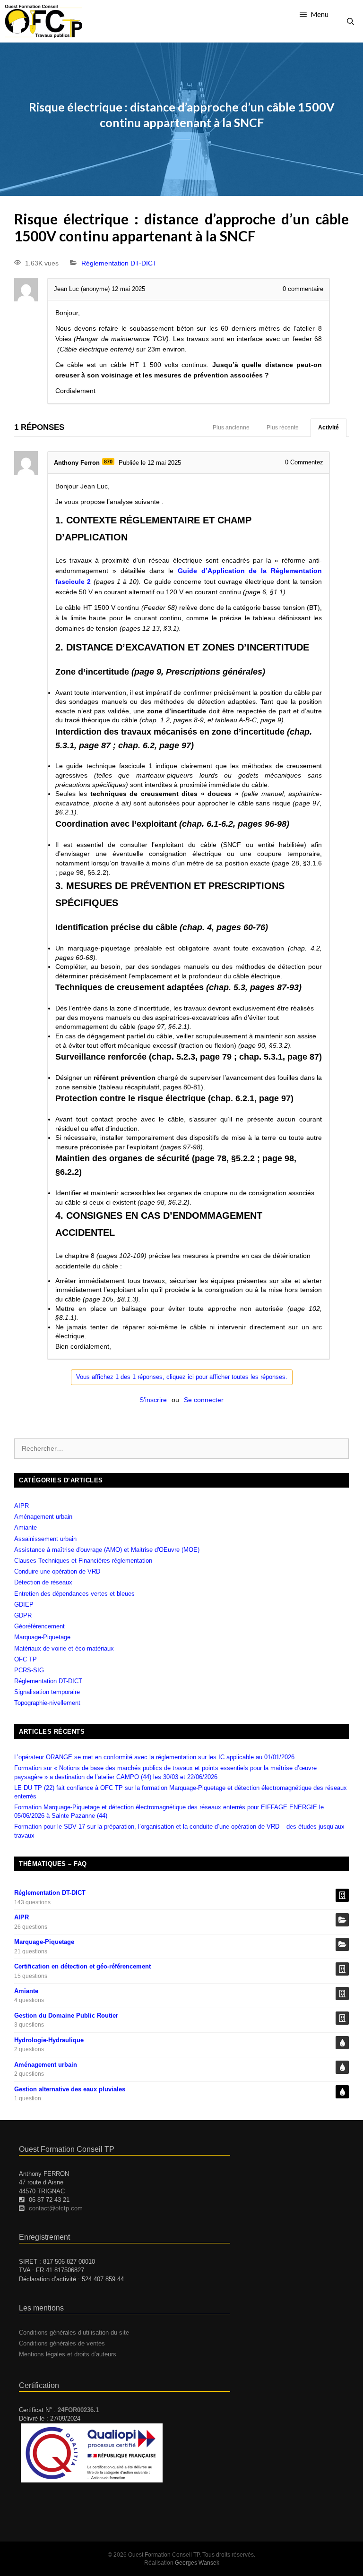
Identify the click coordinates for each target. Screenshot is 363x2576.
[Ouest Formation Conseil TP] (43, 21)
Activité (328, 428)
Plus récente (283, 428)
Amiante (26, 1528)
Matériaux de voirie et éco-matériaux (64, 1648)
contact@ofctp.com (56, 2208)
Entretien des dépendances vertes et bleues (74, 1594)
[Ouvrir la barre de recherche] (350, 21)
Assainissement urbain (45, 1539)
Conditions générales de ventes (62, 2343)
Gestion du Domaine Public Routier (66, 2015)
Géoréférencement (39, 1626)
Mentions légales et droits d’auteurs (68, 2354)
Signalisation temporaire (47, 1692)
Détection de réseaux (43, 1582)
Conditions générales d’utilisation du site (74, 2332)
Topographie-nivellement (47, 1703)
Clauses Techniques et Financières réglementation (83, 1561)
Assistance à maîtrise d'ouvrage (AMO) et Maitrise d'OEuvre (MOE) (107, 1550)
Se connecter (204, 1400)
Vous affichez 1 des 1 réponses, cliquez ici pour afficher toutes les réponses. (182, 1377)
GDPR (23, 1615)
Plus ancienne (231, 428)
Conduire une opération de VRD (57, 1571)
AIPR (22, 1506)
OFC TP (26, 1659)
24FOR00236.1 (78, 2410)
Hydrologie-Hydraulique (49, 2040)
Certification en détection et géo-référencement (82, 1966)
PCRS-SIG (29, 1670)
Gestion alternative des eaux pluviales (70, 2089)
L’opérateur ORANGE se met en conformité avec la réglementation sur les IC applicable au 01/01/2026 (154, 1757)
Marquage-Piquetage (42, 1637)
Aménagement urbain (43, 1517)
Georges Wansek (197, 2563)
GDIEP (24, 1605)
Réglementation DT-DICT (119, 263)
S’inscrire (153, 1400)
